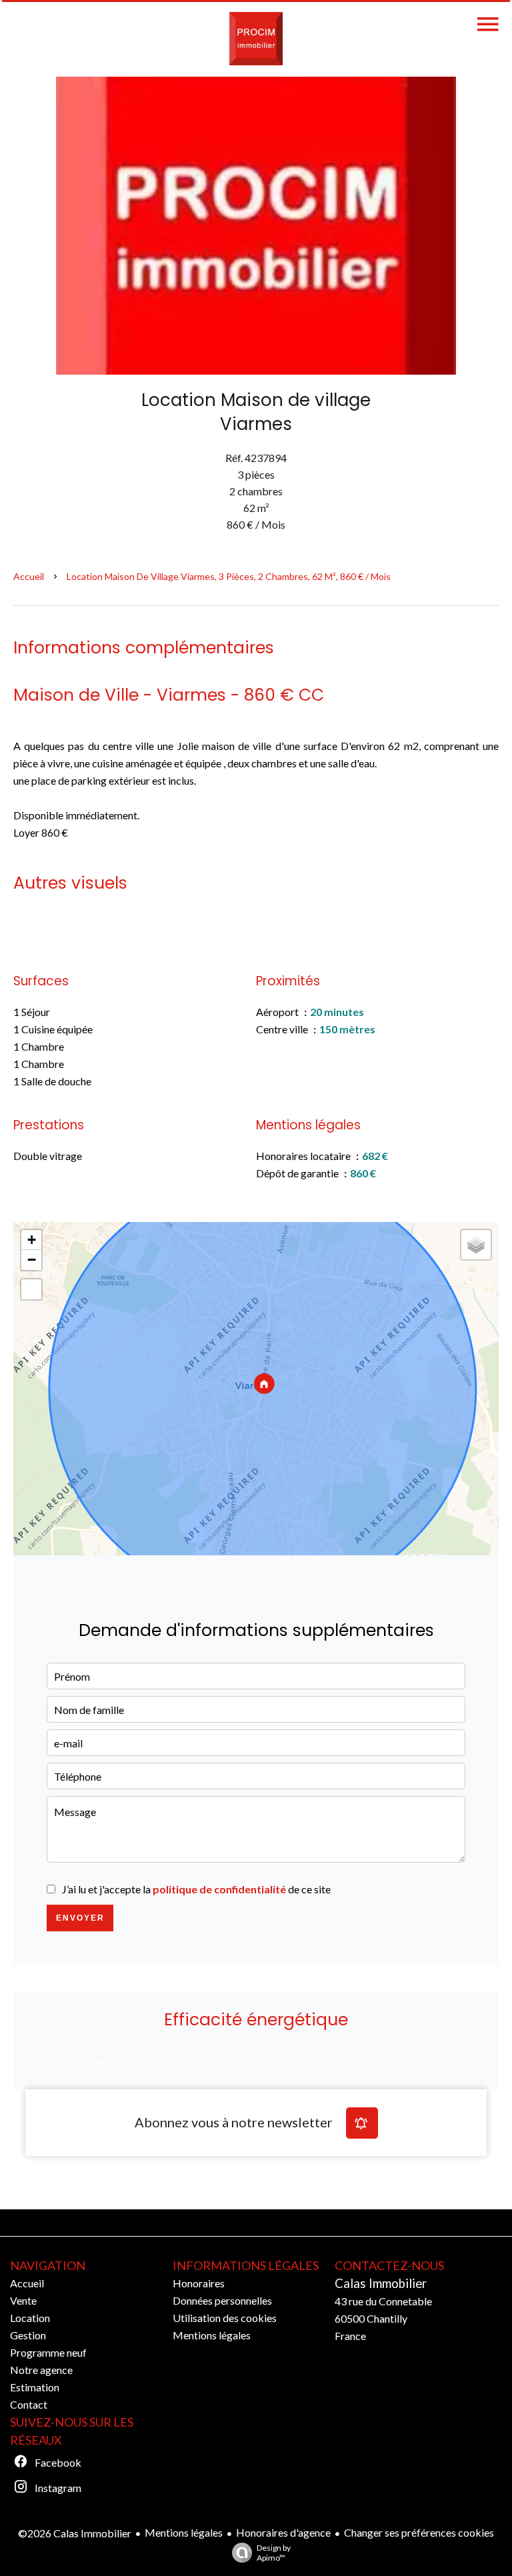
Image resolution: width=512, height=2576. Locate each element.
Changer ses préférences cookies (419, 2532)
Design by (274, 2553)
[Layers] (476, 1245)
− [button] (32, 1260)
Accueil (29, 576)
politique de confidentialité (219, 1889)
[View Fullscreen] (31, 1289)
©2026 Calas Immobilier (75, 2533)
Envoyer (80, 1918)
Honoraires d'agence (283, 2532)
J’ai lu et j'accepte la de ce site (196, 1889)
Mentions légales (184, 2532)
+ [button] (32, 1240)
